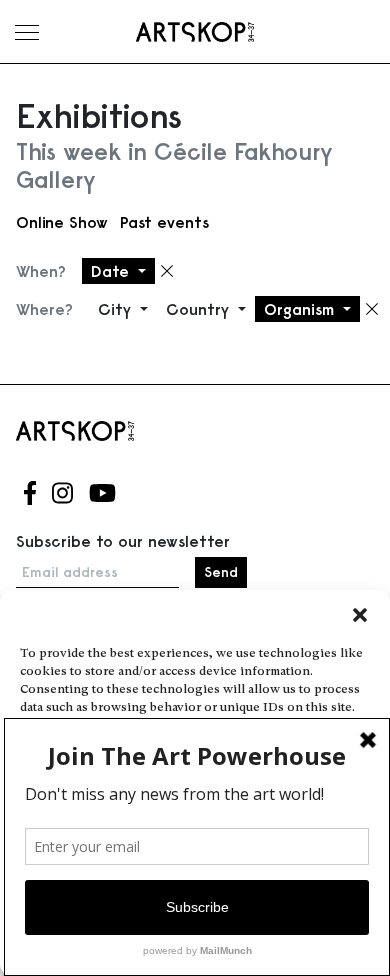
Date (112, 271)
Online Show (62, 222)
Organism (301, 309)
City (117, 309)
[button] (360, 615)
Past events (164, 222)
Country (200, 309)
